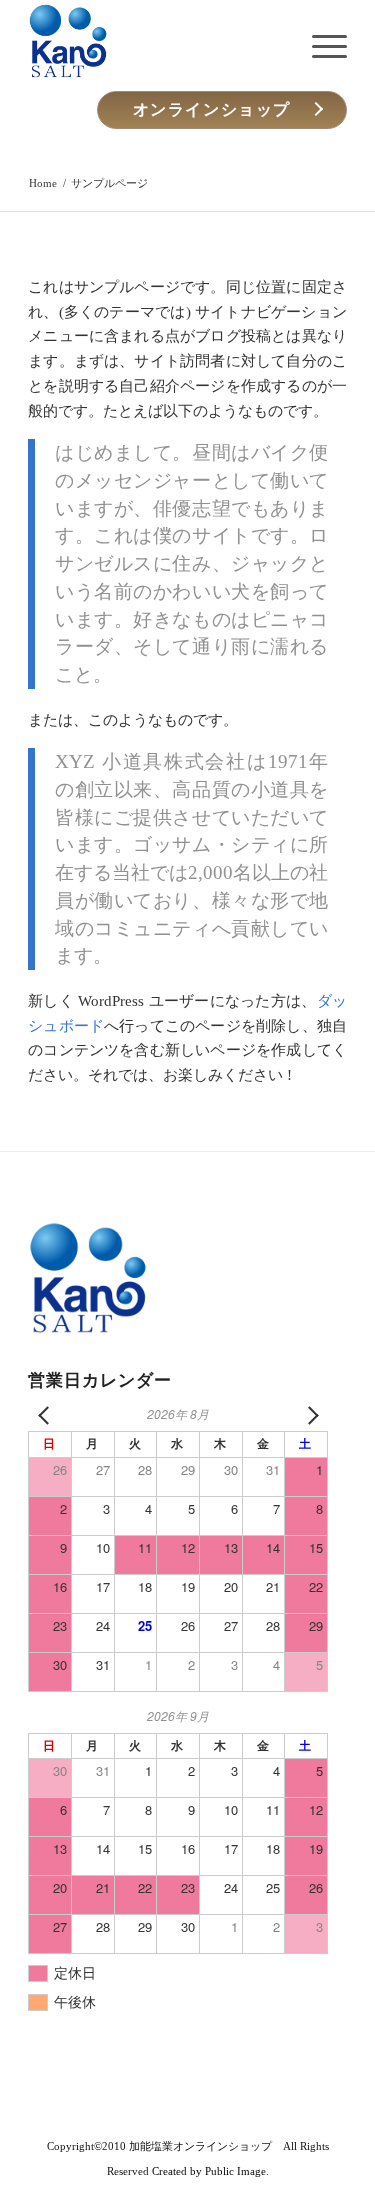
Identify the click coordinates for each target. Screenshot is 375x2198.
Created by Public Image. (210, 2171)
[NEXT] (309, 1414)
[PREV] (47, 1414)
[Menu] (319, 46)
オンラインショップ (212, 109)
